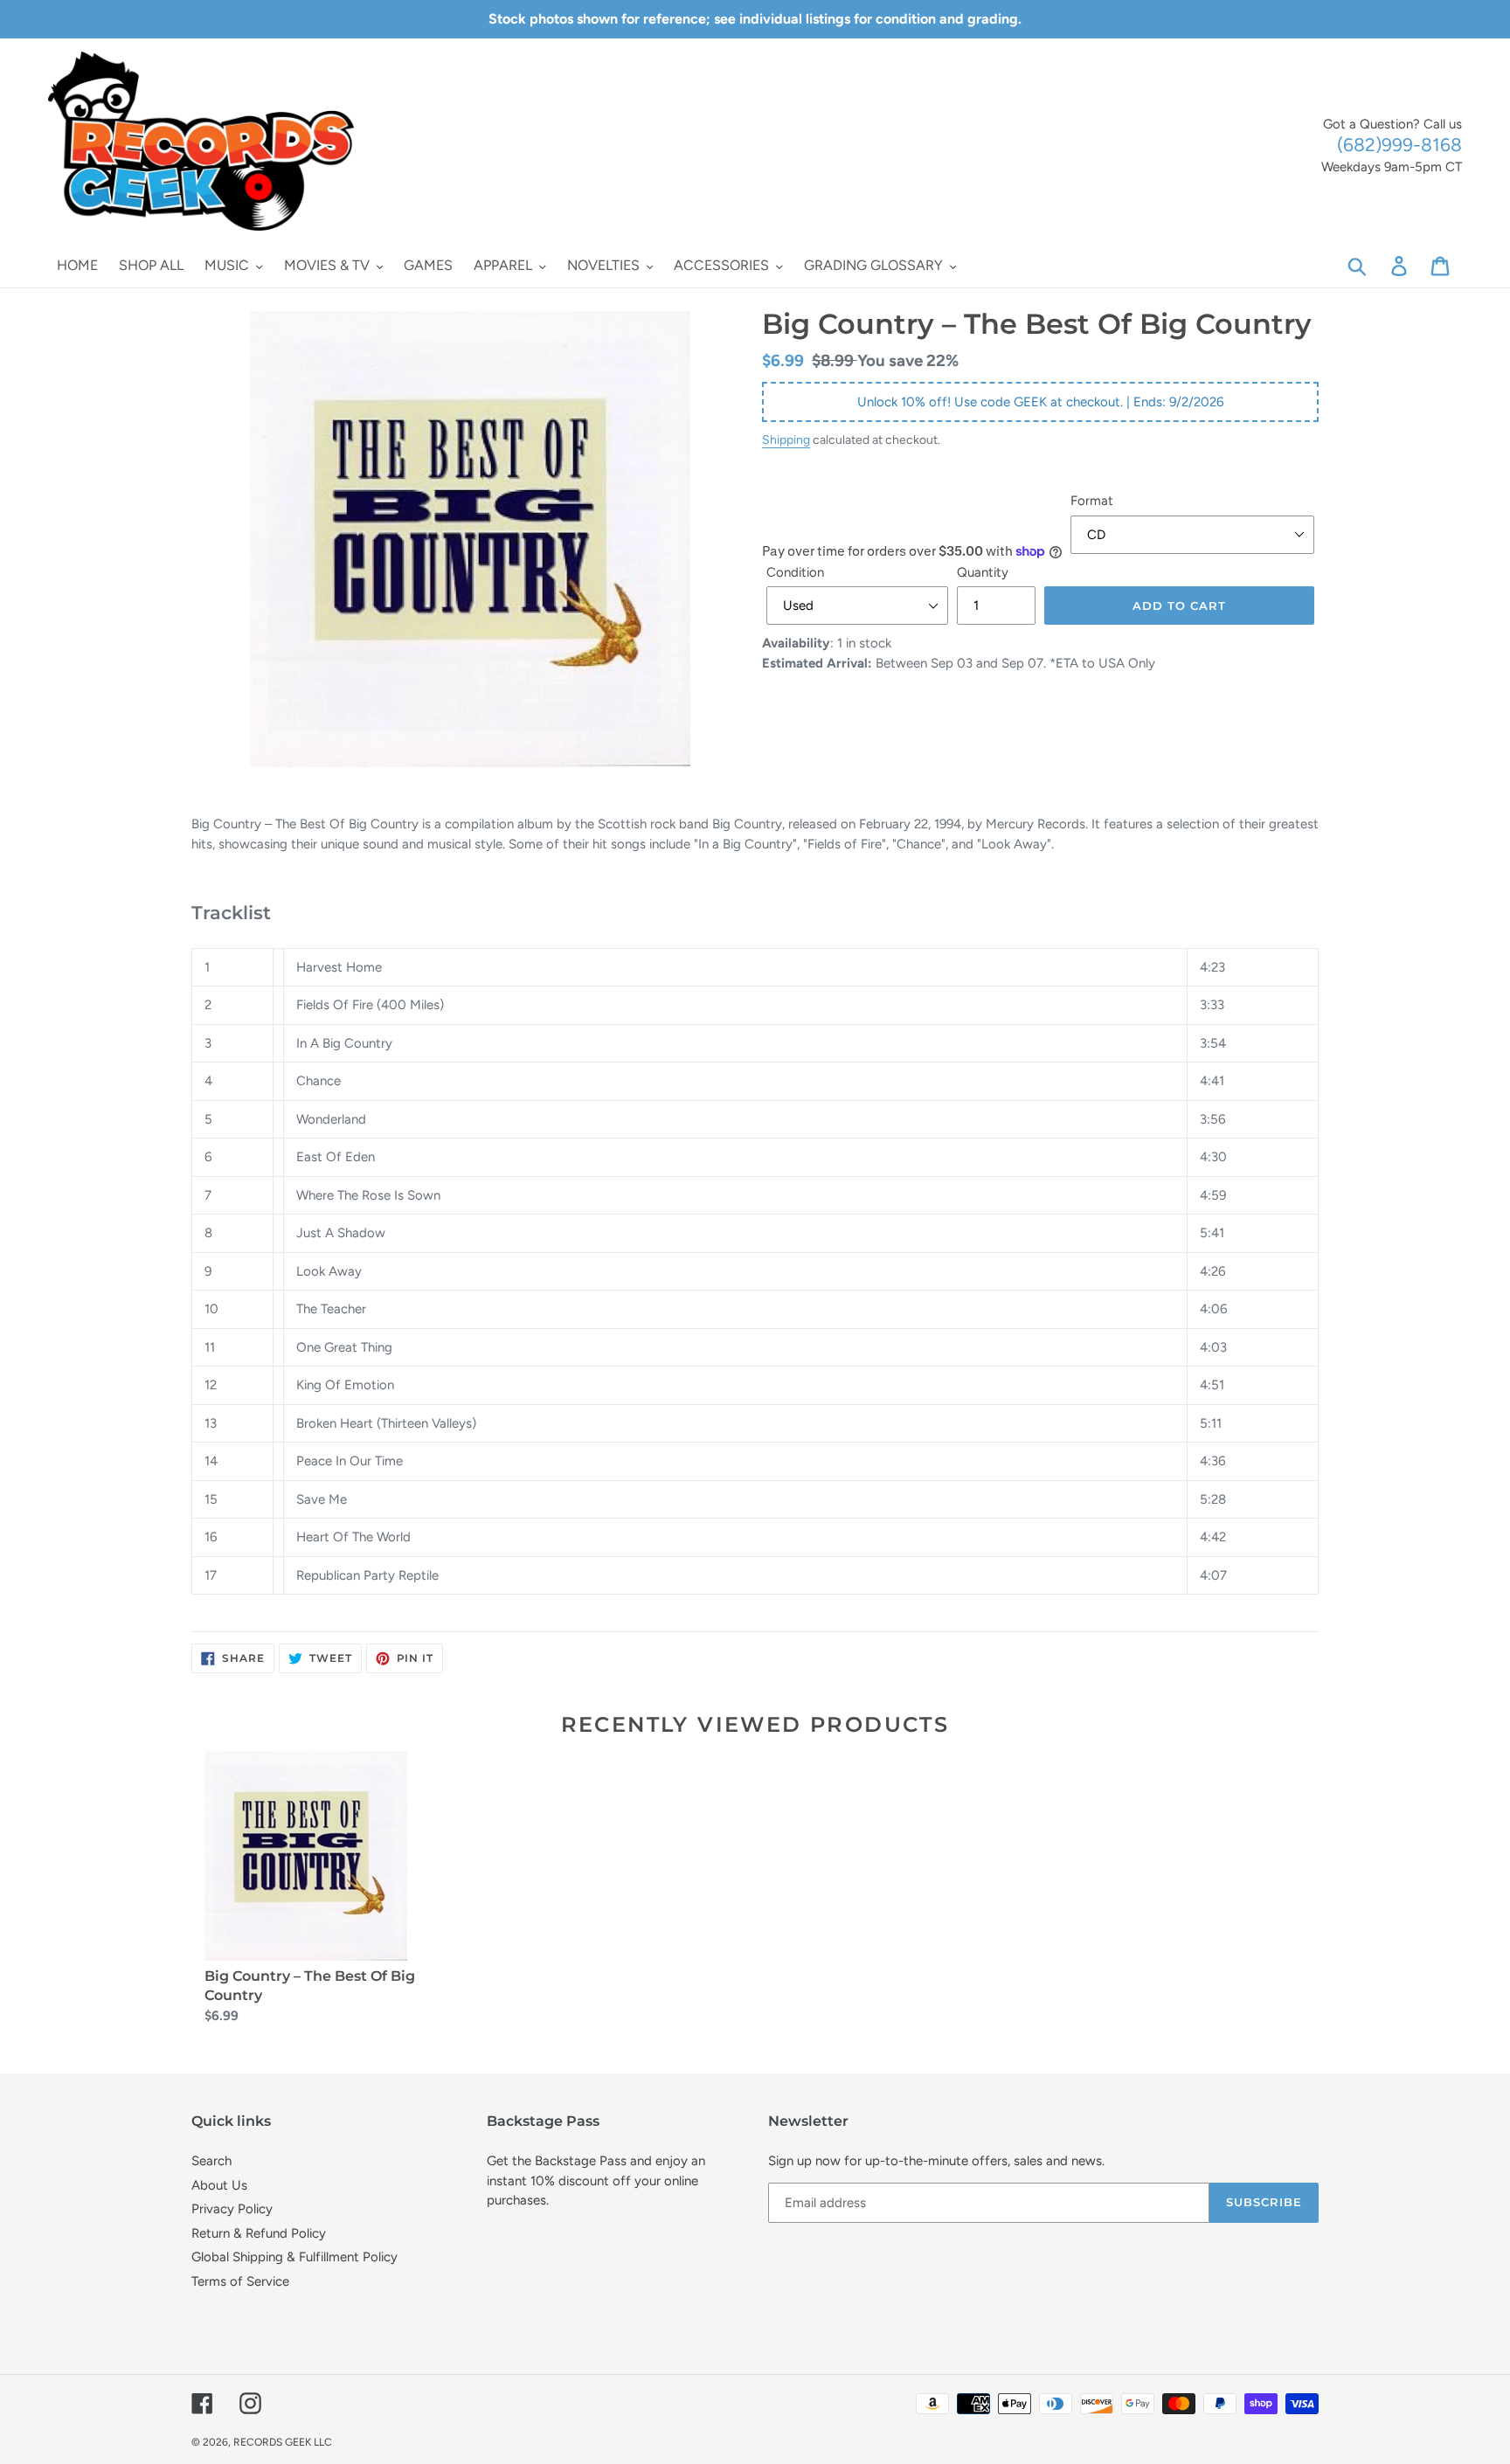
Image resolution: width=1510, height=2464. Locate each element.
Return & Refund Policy (259, 2233)
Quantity (983, 572)
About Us (219, 2185)
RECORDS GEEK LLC (283, 2442)
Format (1092, 501)
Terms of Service (240, 2281)
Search (211, 2161)
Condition (795, 572)
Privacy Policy (232, 2209)
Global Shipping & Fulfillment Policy (294, 2257)
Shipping (786, 440)
